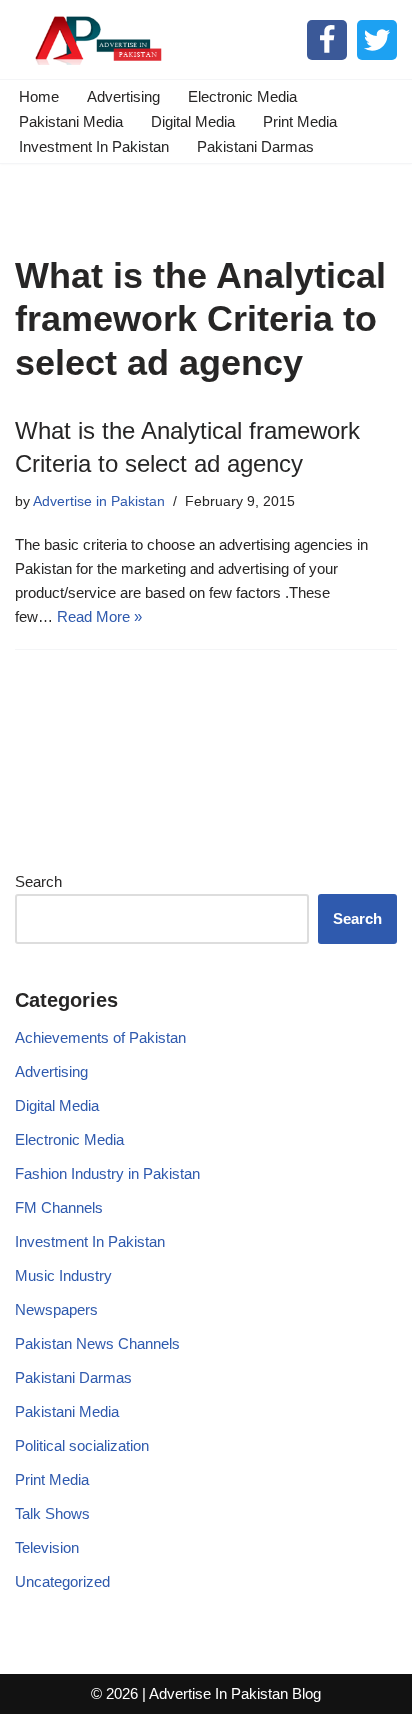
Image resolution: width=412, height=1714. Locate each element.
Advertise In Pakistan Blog (235, 1693)
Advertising (123, 96)
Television (47, 1547)
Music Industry (63, 1275)
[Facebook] (327, 40)
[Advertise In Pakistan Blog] (95, 39)
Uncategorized (62, 1581)
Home (39, 96)
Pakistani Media (71, 121)
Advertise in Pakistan (99, 501)
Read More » (99, 616)
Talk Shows (52, 1513)
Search (38, 881)
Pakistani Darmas (255, 146)
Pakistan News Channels (97, 1343)
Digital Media (193, 121)
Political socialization (82, 1445)
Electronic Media (242, 96)
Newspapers (56, 1309)
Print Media (300, 121)
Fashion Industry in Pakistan (107, 1173)
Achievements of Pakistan (100, 1037)
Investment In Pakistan (94, 146)
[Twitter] (377, 40)
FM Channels (59, 1207)
